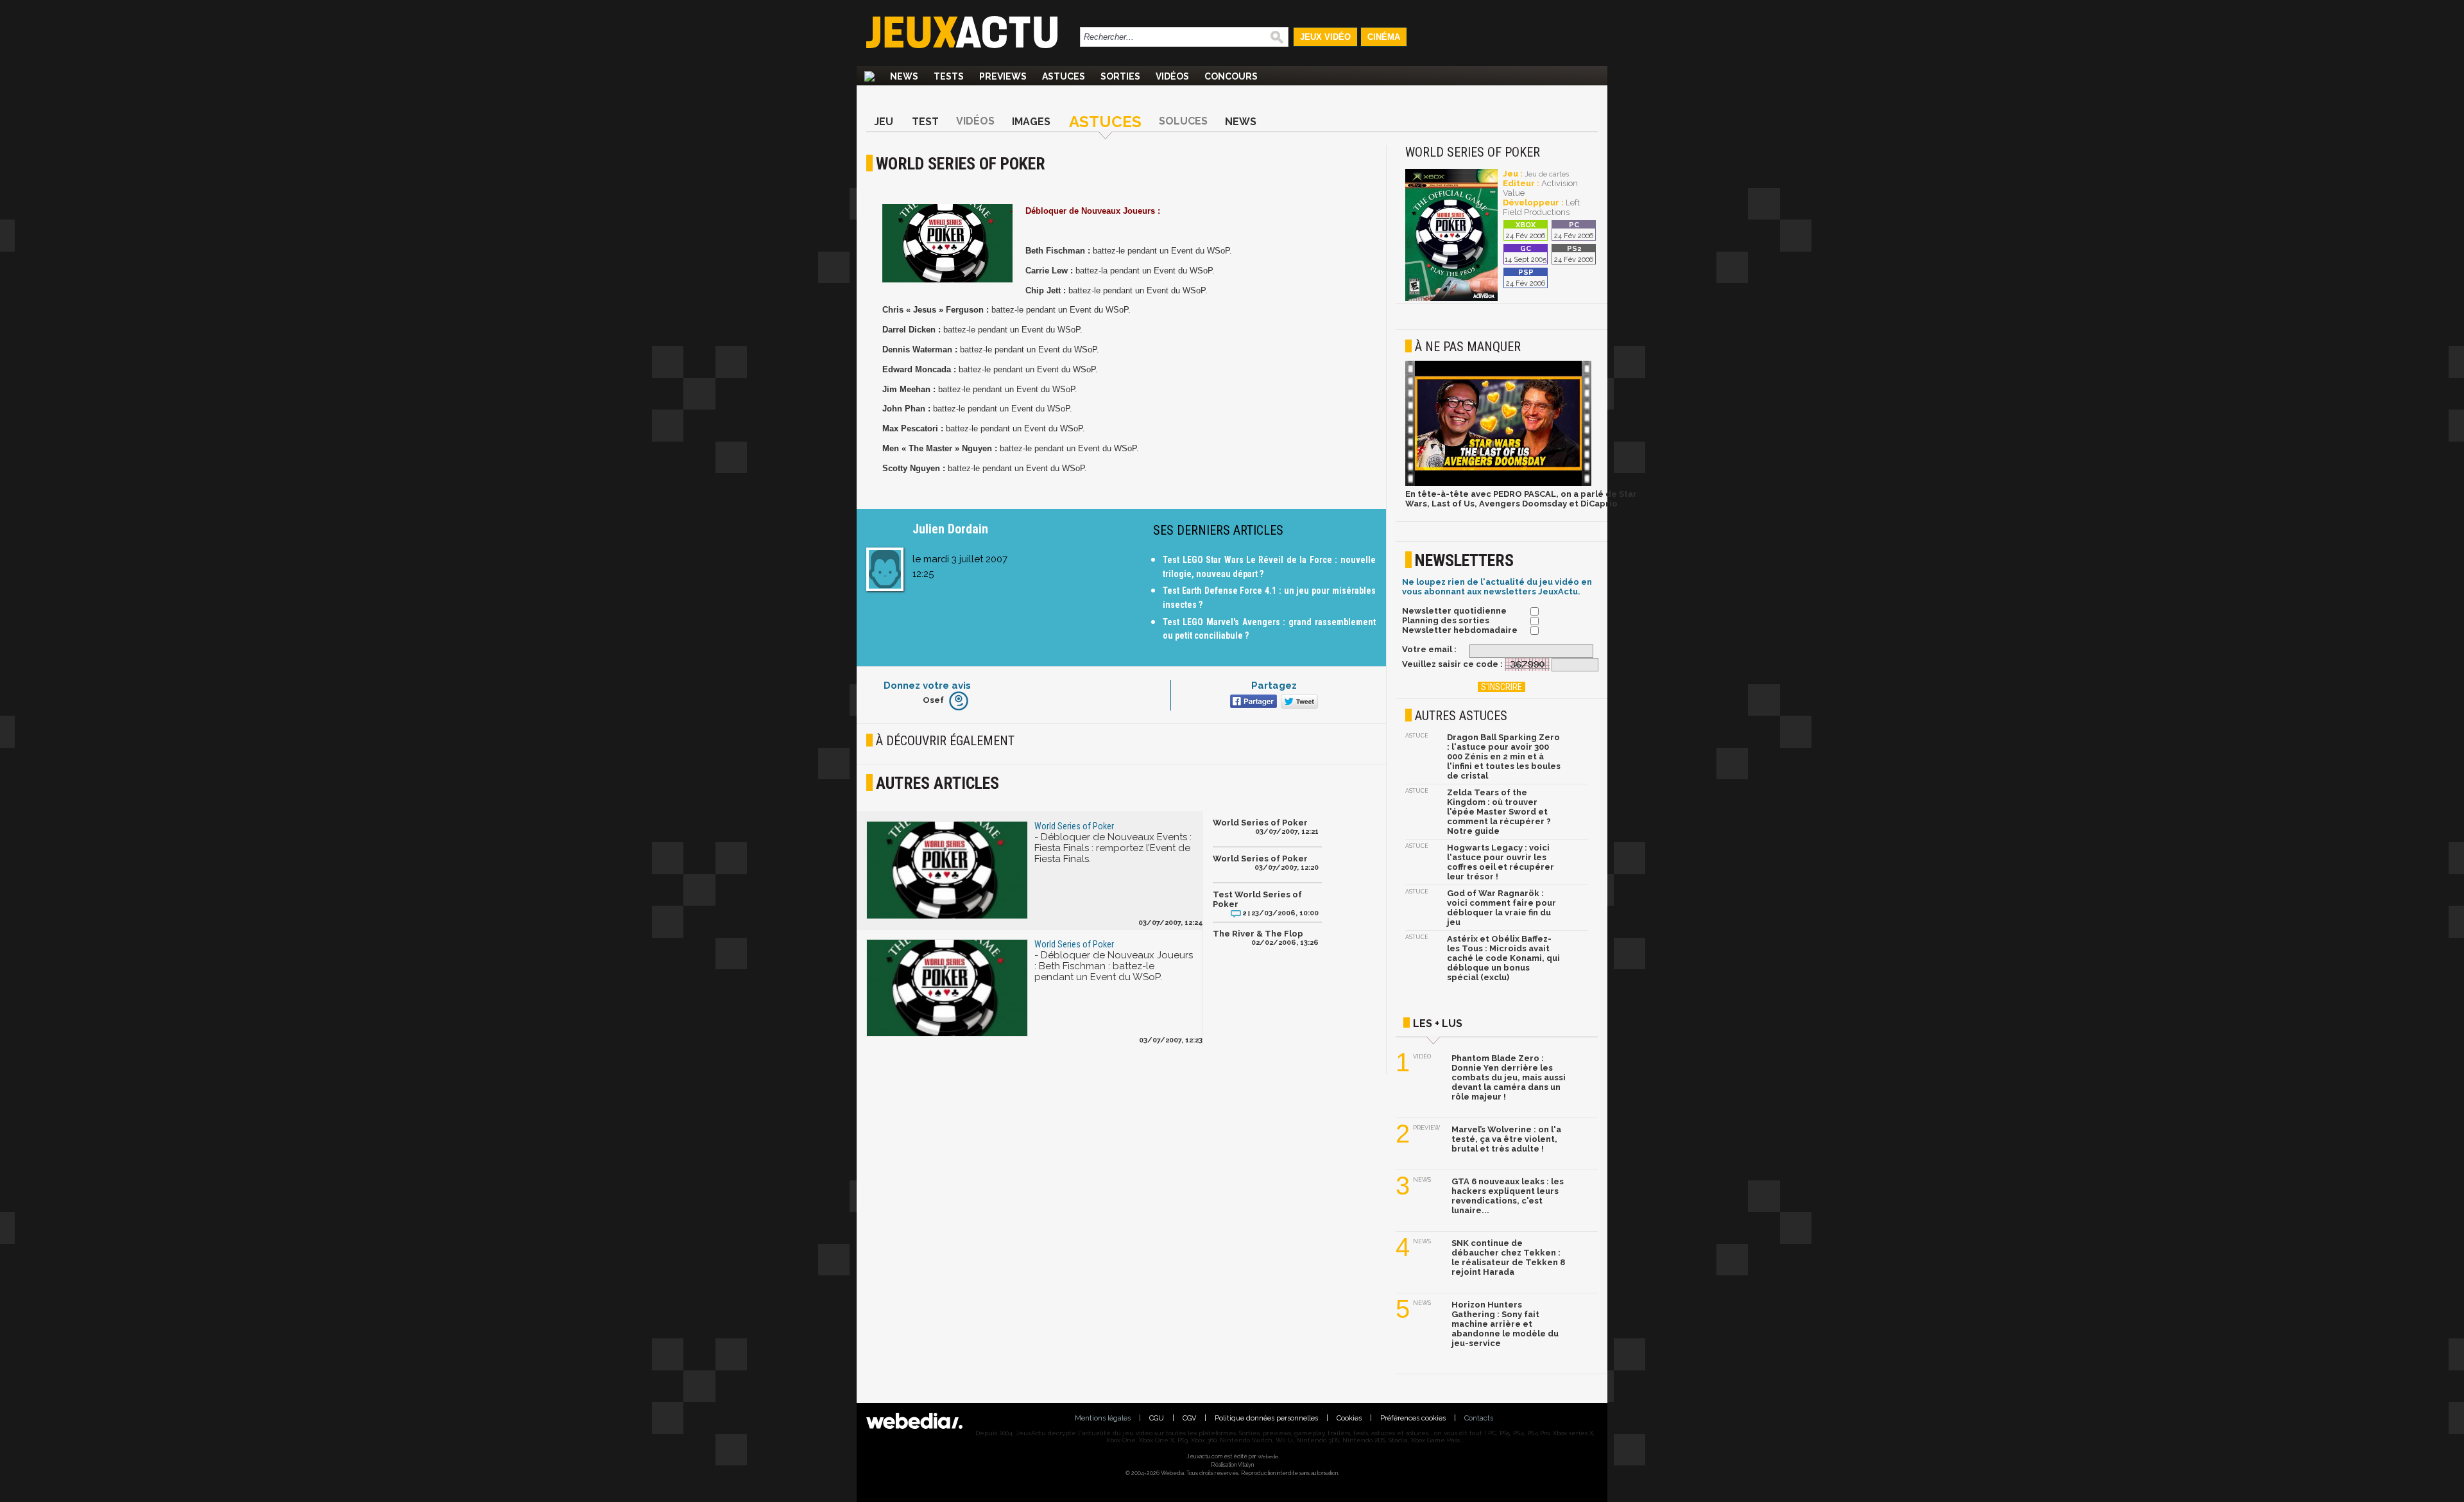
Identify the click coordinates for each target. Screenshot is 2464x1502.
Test (925, 122)
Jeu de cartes (1547, 174)
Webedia (1268, 1456)
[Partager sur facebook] (1252, 703)
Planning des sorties (1446, 620)
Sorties (1120, 76)
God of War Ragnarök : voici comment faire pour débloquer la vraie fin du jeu (1502, 908)
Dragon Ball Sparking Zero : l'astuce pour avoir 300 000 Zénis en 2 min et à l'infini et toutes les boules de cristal (1504, 756)
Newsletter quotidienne (1454, 611)
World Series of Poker (1260, 823)
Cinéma (1384, 37)
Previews (1003, 76)
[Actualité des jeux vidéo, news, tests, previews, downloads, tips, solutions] (869, 76)
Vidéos (1172, 76)
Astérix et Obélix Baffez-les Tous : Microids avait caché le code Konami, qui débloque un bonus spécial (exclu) (1503, 958)
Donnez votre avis (927, 686)
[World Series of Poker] (1451, 299)
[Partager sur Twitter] (1298, 703)
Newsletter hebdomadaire (1460, 630)
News (904, 76)
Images (1031, 122)
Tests (949, 76)
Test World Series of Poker (1257, 899)
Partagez (1274, 686)
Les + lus (1438, 1023)
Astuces (1064, 76)
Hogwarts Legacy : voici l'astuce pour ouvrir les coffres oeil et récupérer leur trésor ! (1501, 862)
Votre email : (1429, 649)
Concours (1231, 76)
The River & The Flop (1258, 934)
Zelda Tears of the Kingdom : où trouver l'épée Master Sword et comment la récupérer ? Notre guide (1499, 812)
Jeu (884, 122)
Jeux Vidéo (1325, 37)
